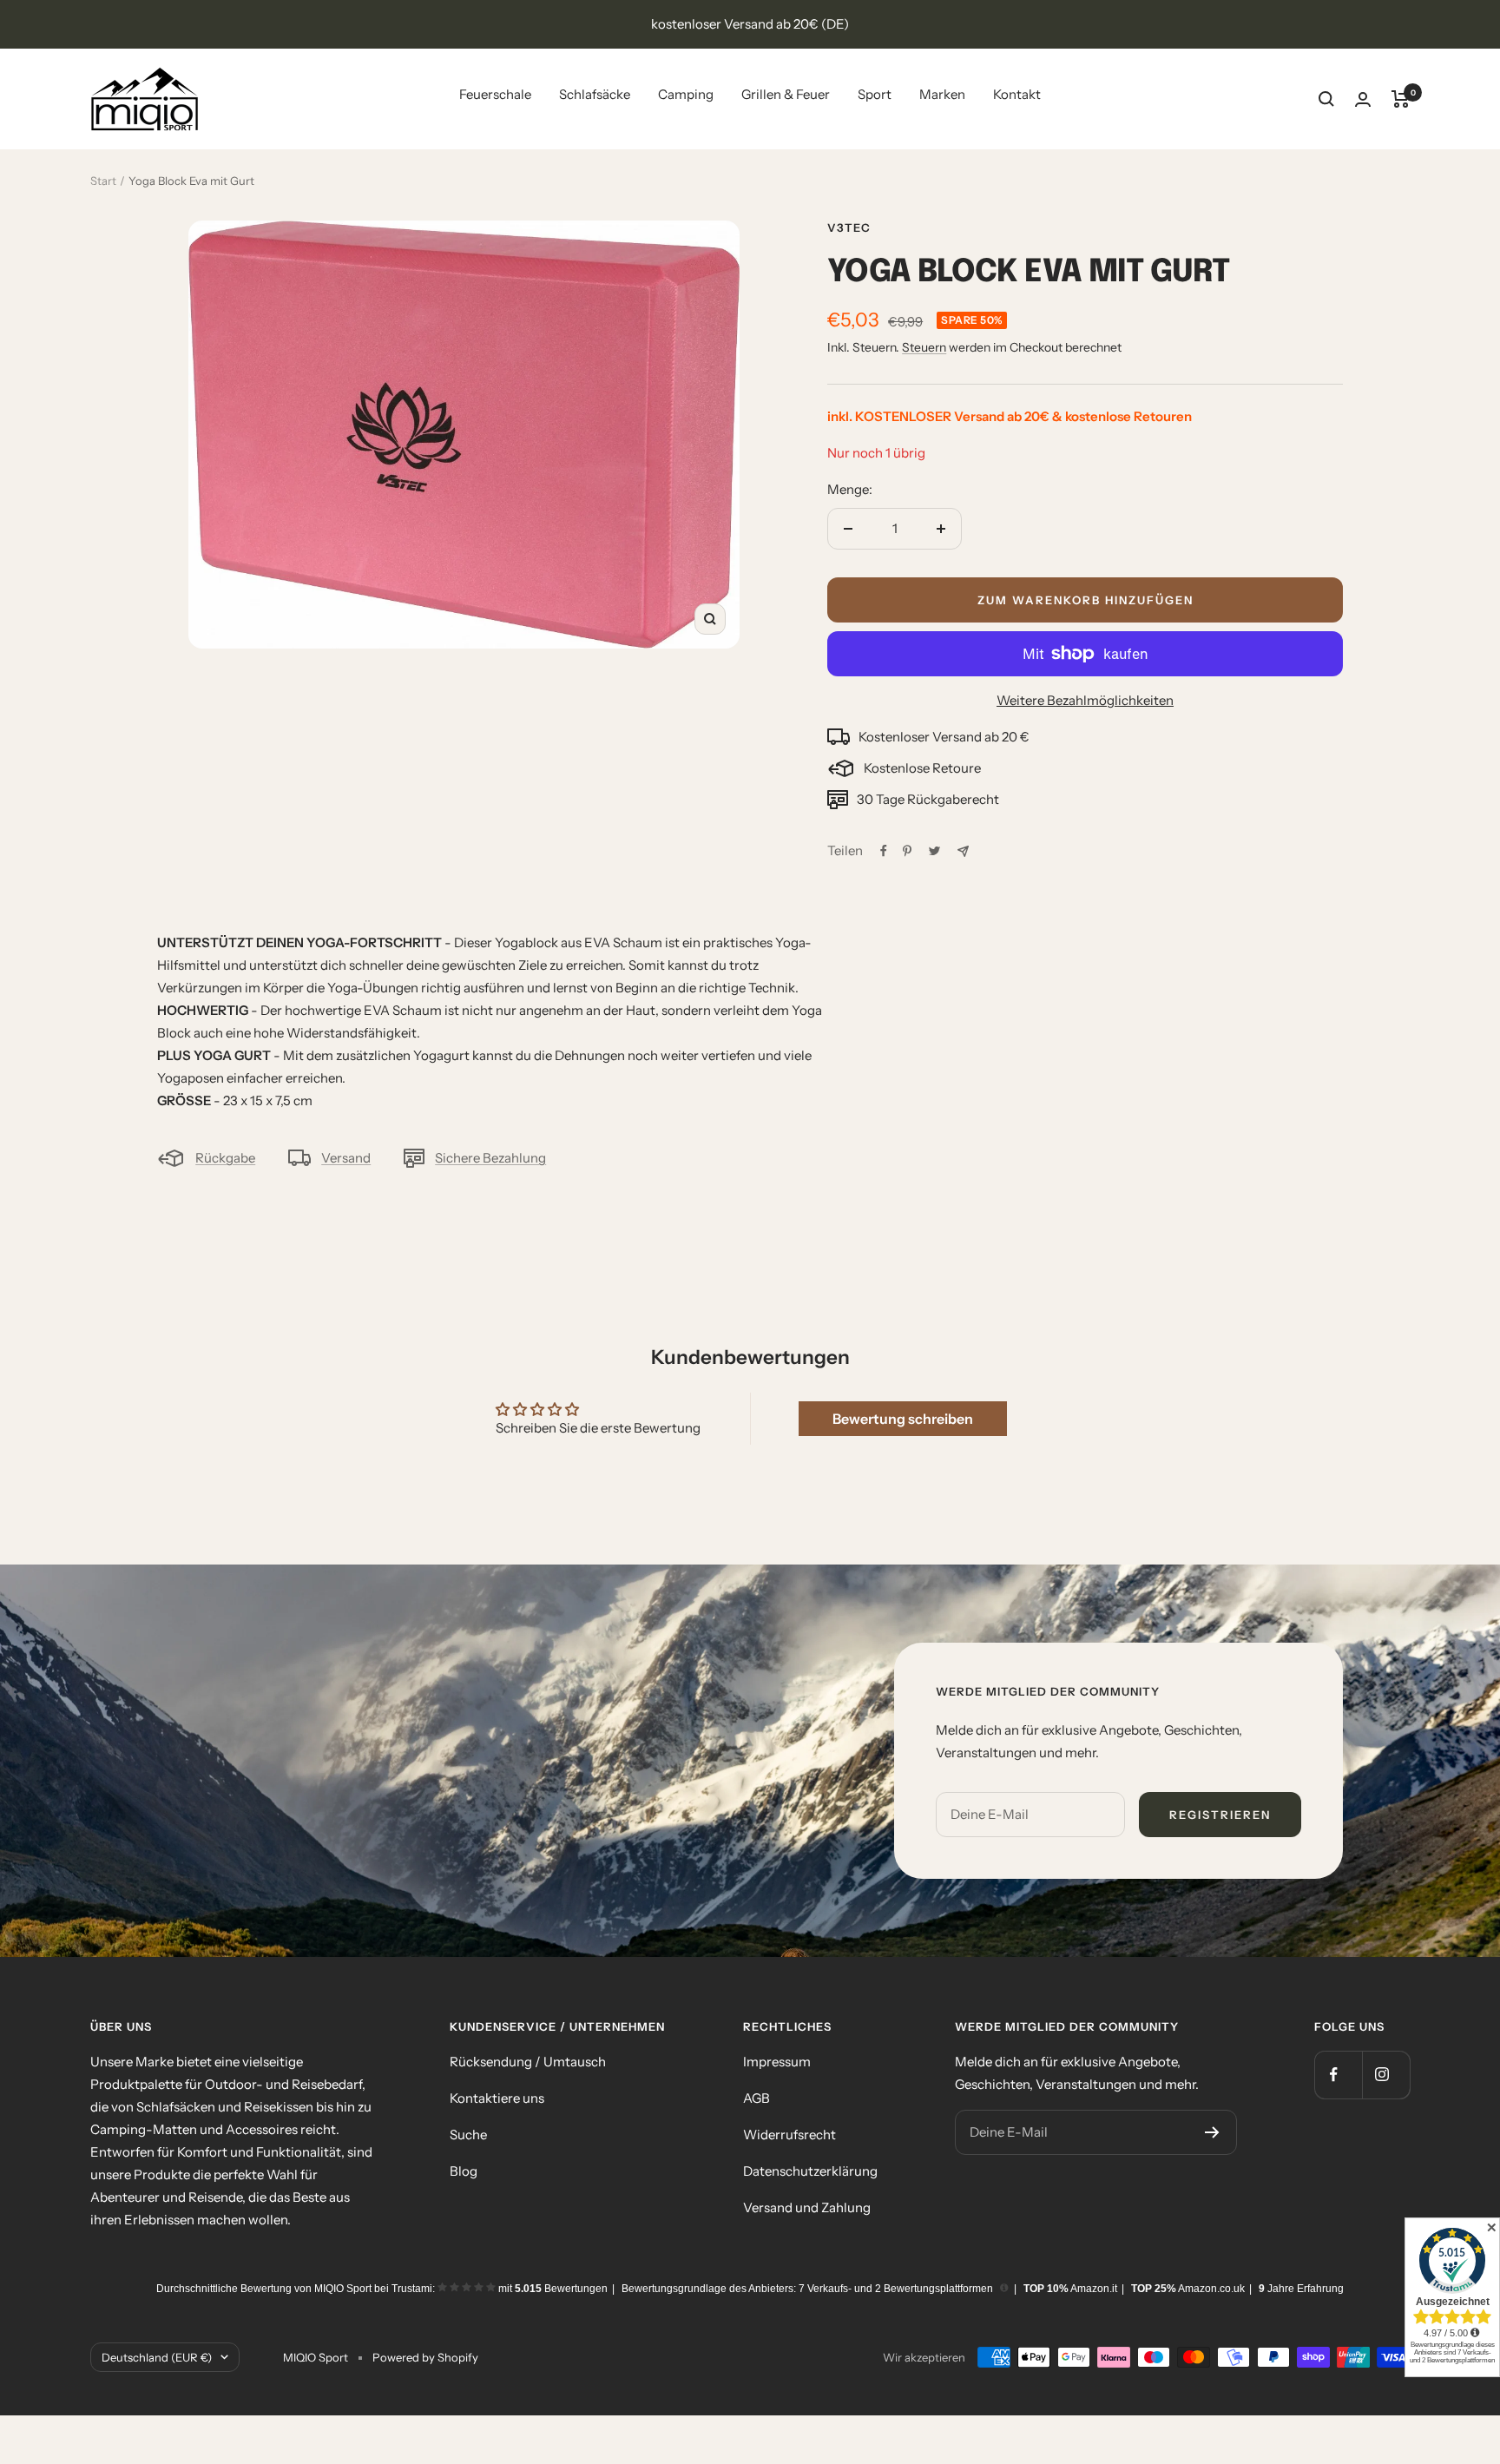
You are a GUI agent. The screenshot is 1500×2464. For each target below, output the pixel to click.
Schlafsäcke (595, 94)
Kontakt (1017, 94)
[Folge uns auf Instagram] (1386, 2075)
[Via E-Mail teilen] (963, 851)
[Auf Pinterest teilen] (907, 851)
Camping (686, 94)
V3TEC (849, 227)
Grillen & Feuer (786, 94)
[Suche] (1326, 99)
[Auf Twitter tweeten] (934, 851)
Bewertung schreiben (903, 1419)
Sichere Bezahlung (490, 1158)
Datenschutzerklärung (810, 2171)
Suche (468, 2135)
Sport (875, 94)
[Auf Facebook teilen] (884, 851)
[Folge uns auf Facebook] (1338, 2075)
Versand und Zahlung (807, 2207)
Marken (942, 94)
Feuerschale (495, 94)
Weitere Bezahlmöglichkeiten (1085, 700)
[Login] (1363, 99)
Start (103, 181)
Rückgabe (225, 1158)
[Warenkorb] (1401, 99)
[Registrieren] (1212, 2132)
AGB (757, 2098)
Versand (346, 1158)
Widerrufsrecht (789, 2135)
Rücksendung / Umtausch (528, 2062)
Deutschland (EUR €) (157, 2357)
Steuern (924, 347)
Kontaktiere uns (497, 2098)
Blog (464, 2171)
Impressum (777, 2062)
